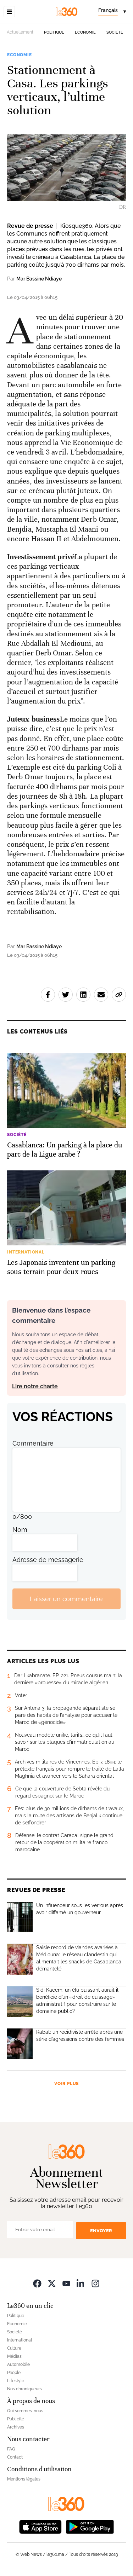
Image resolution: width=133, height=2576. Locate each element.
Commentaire (33, 1443)
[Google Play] (90, 2526)
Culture (14, 2348)
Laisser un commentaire (66, 1599)
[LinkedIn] (81, 2283)
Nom (20, 1530)
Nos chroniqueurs (24, 2389)
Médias (14, 2356)
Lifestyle (16, 2381)
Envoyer (101, 2231)
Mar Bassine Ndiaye (39, 279)
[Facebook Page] (37, 2283)
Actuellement (20, 32)
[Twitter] (52, 2283)
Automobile (18, 2364)
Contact (15, 2457)
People (14, 2373)
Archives (16, 2427)
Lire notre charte (35, 1386)
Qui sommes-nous (25, 2411)
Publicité (16, 2419)
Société (115, 32)
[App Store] (40, 2526)
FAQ (11, 2449)
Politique (54, 32)
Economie (85, 32)
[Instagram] (95, 2283)
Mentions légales (24, 2479)
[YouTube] (66, 2283)
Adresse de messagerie (48, 1560)
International (20, 2340)
